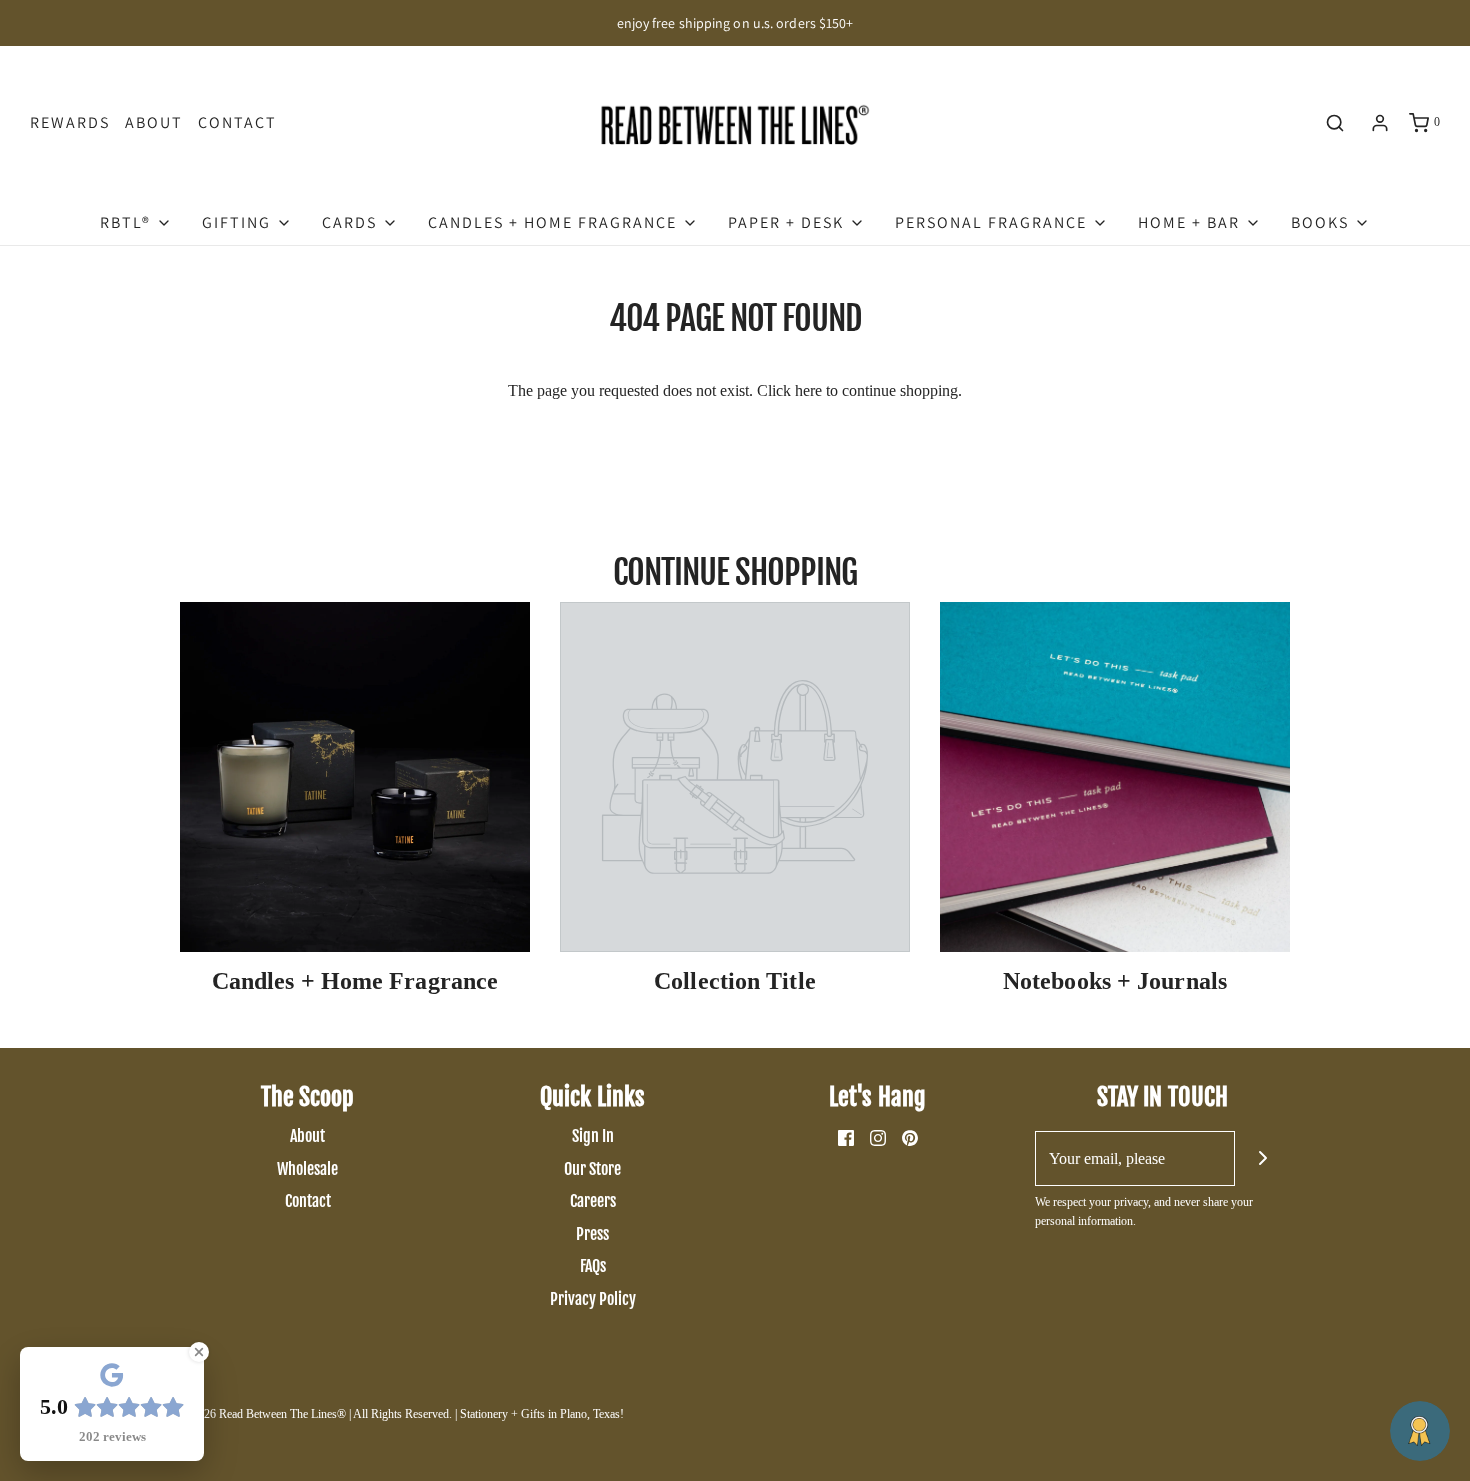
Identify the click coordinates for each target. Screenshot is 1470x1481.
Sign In (593, 1136)
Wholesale (307, 1169)
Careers (593, 1201)
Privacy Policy (593, 1299)
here (808, 390)
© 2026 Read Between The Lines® (263, 1414)
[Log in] (1380, 123)
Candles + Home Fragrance (355, 981)
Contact (237, 122)
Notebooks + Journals (1115, 981)
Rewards (70, 122)
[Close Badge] (199, 1352)
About (154, 122)
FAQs (593, 1266)
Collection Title (735, 981)
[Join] (1262, 1158)
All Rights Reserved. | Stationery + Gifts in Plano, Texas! (488, 1414)
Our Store (592, 1169)
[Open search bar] (1335, 123)
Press (592, 1234)
